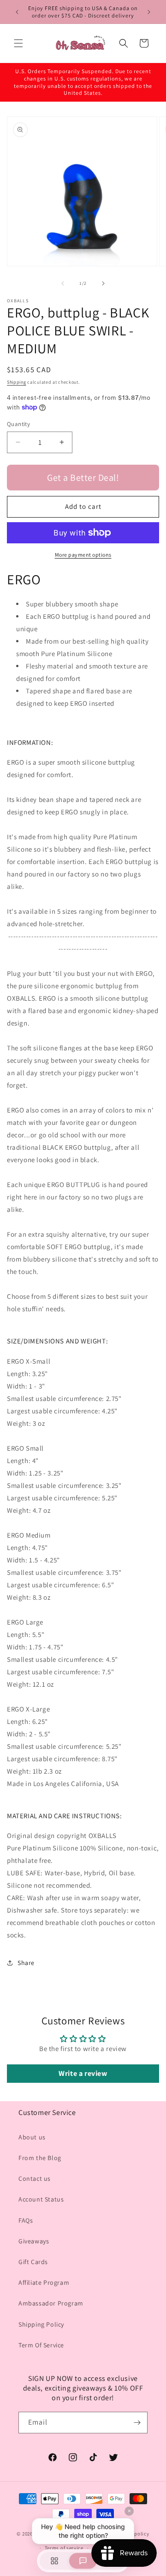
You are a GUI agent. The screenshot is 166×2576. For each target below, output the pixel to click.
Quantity (18, 424)
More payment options (83, 555)
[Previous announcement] (17, 12)
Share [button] (26, 1963)
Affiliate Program (44, 2282)
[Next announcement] (149, 12)
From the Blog (40, 2158)
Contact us (35, 2178)
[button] (18, 43)
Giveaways (34, 2241)
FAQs (26, 2220)
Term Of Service (41, 2345)
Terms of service (64, 2548)
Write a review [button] (83, 2073)
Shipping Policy (41, 2324)
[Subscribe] (137, 2423)
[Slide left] (63, 283)
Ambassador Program (51, 2303)
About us (32, 2137)
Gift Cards (33, 2262)
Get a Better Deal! (83, 478)
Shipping (17, 382)
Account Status (41, 2199)
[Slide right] (103, 283)
